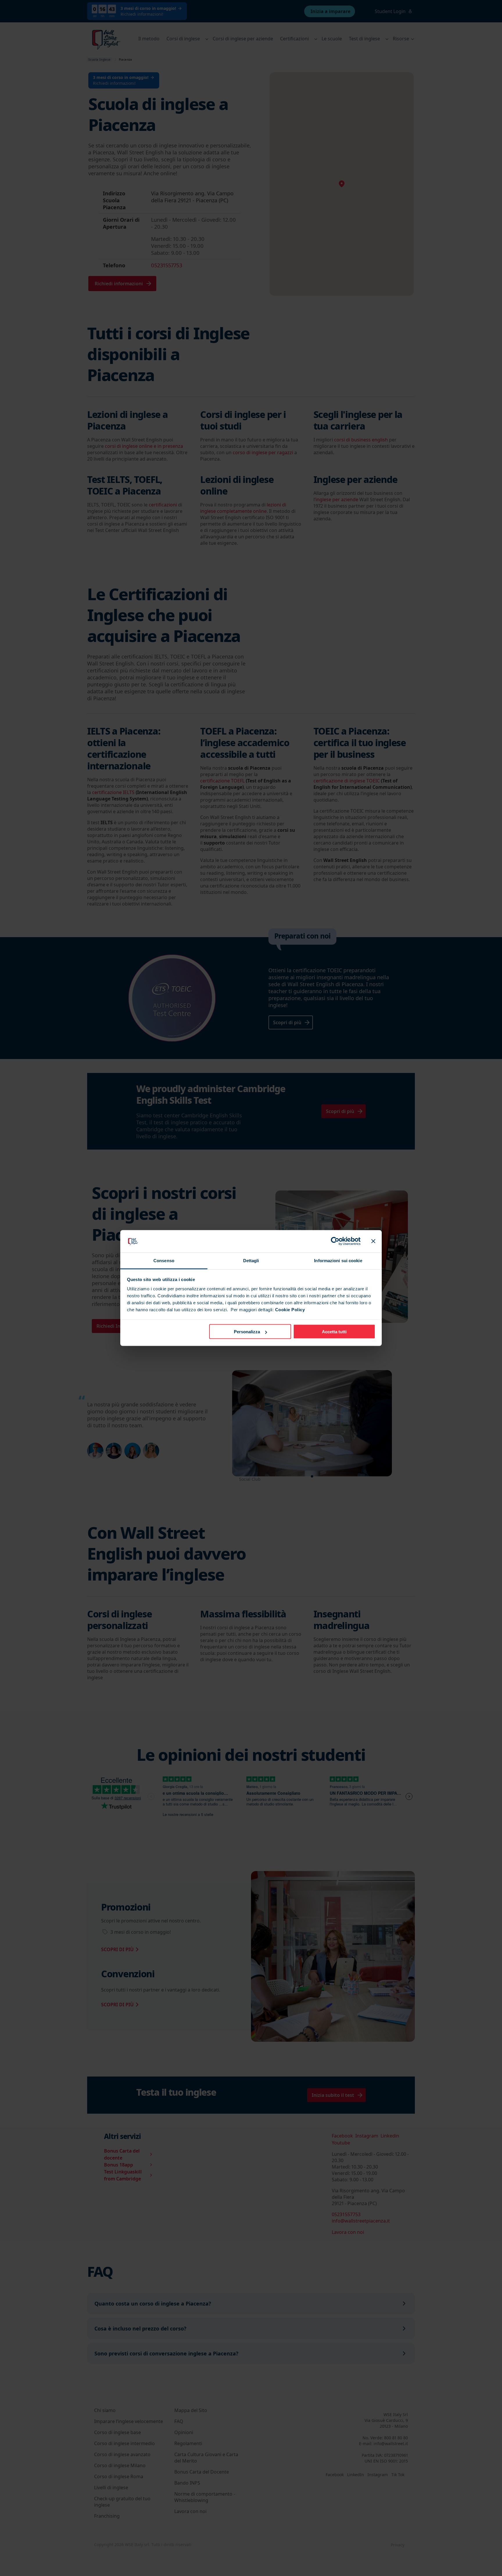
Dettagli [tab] (251, 1260)
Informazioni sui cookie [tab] (338, 1260)
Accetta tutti (334, 1332)
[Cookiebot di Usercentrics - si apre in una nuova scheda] (335, 1241)
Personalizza (247, 1332)
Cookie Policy (290, 1309)
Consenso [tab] (164, 1260)
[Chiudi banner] (373, 1241)
